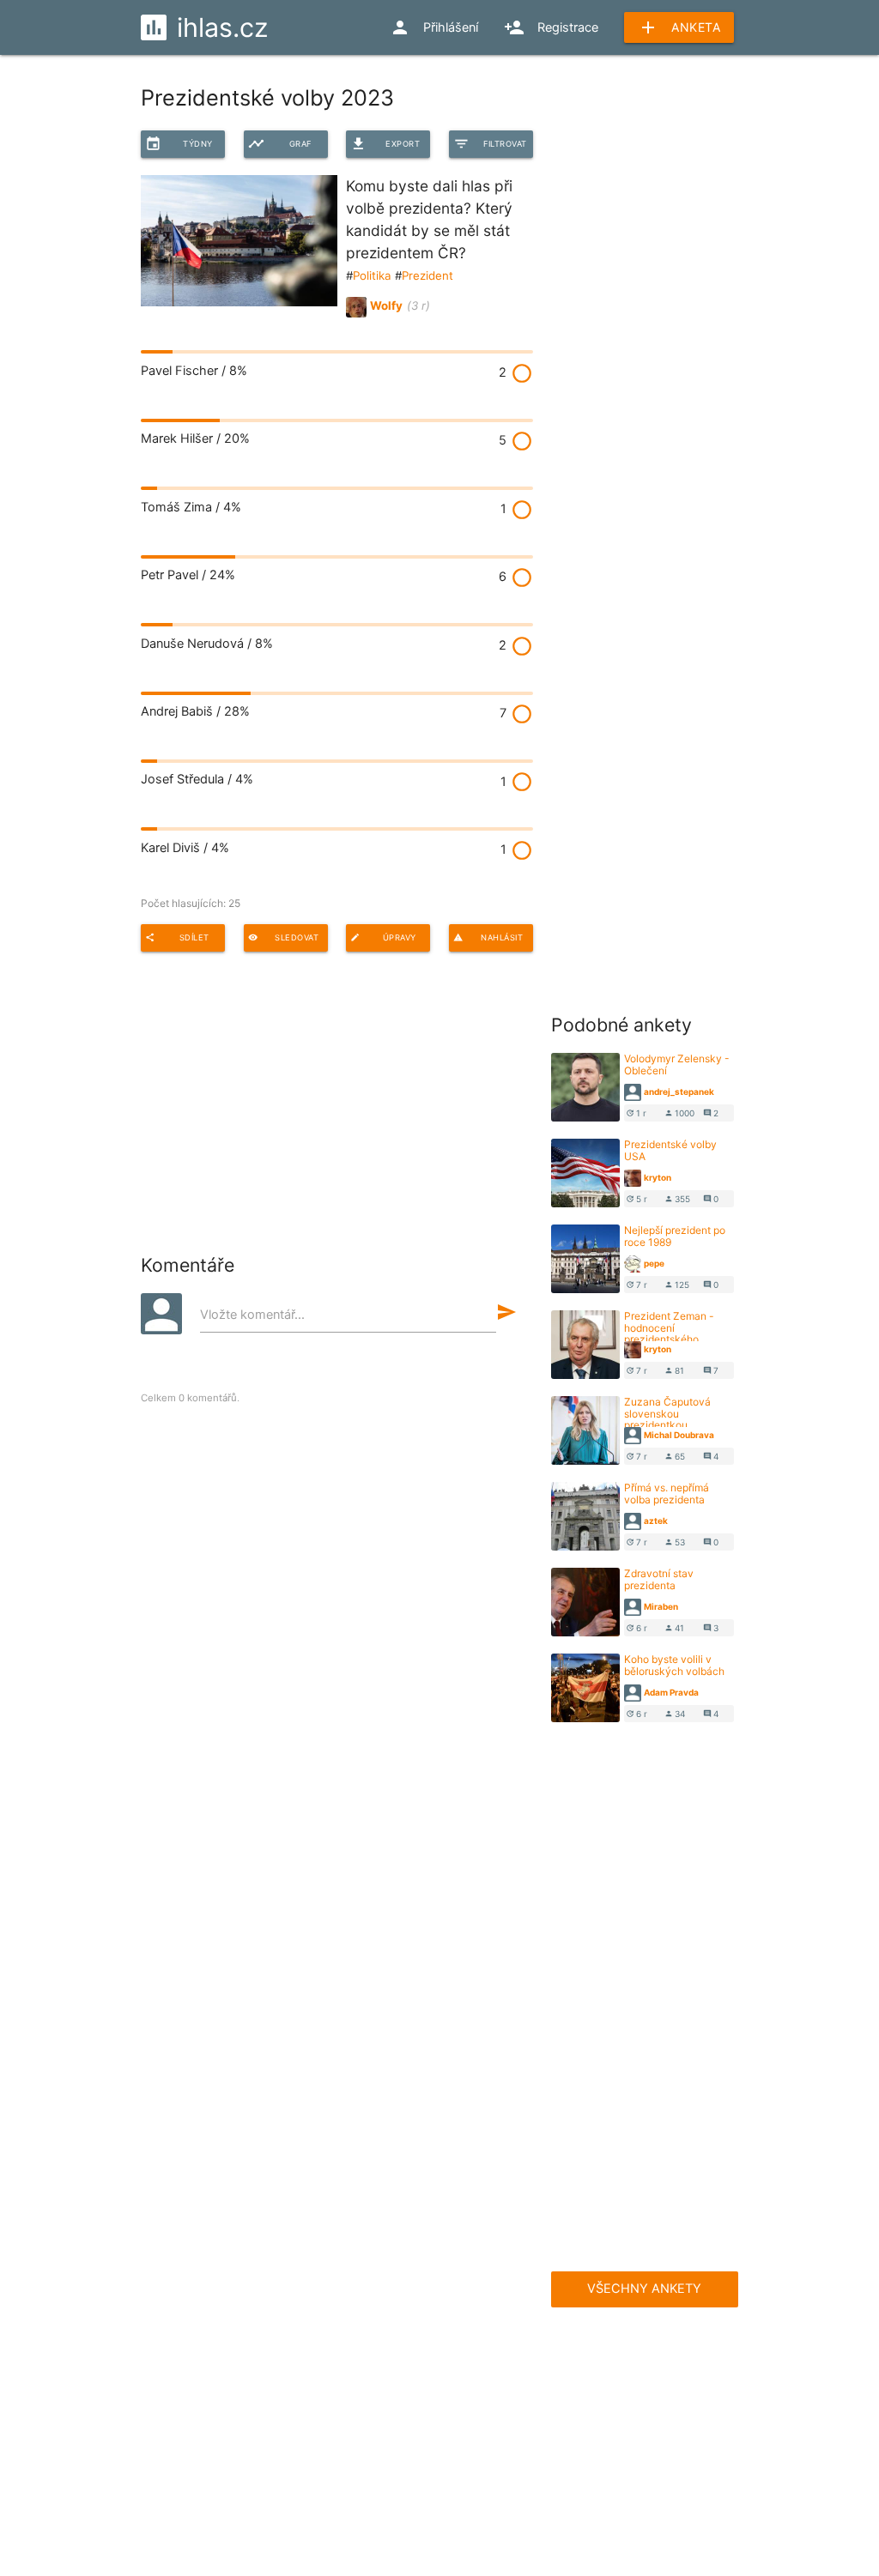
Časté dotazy (224, 2355)
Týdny (179, 144)
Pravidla (378, 2355)
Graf (280, 144)
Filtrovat (490, 144)
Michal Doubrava (679, 1435)
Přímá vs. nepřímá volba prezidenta (667, 1493)
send (506, 1312)
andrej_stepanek (679, 1091)
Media (365, 2426)
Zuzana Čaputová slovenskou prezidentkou (667, 1413)
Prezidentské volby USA (670, 1150)
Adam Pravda (671, 1692)
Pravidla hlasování (207, 2460)
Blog (307, 2426)
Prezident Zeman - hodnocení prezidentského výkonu (669, 1333)
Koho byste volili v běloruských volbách (674, 1665)
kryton (658, 1177)
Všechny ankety (644, 2289)
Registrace (551, 27)
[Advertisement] (680, 197)
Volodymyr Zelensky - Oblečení (677, 1064)
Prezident (427, 275)
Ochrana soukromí (439, 2494)
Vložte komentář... (252, 1315)
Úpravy (383, 937)
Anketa (679, 27)
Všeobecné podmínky (343, 2460)
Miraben (661, 1606)
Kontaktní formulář (533, 2426)
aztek (656, 1521)
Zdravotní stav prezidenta (659, 1579)
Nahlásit (488, 937)
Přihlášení (434, 27)
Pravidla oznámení (670, 2460)
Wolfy (386, 305)
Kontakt (432, 2426)
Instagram (686, 2355)
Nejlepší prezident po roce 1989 (675, 1236)
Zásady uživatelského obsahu (511, 2460)
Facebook (532, 2355)
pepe (654, 1263)
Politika (372, 275)
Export (385, 144)
